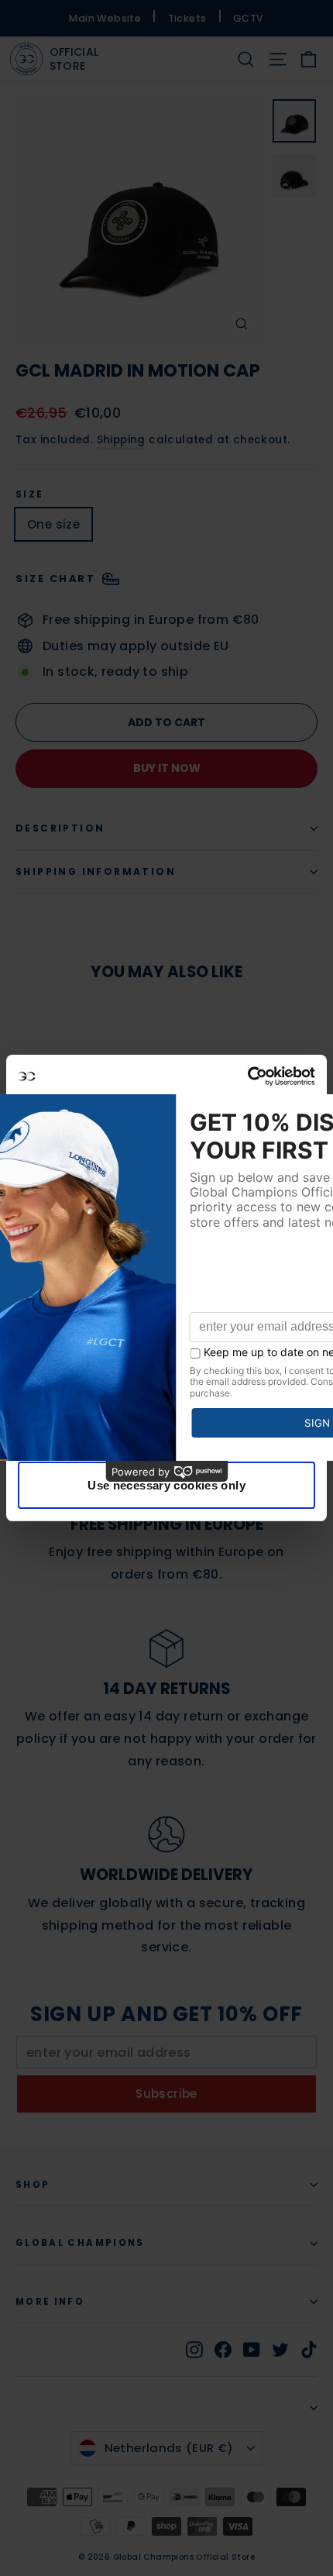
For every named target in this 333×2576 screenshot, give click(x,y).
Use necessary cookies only (166, 1485)
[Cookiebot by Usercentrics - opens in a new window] (247, 1076)
